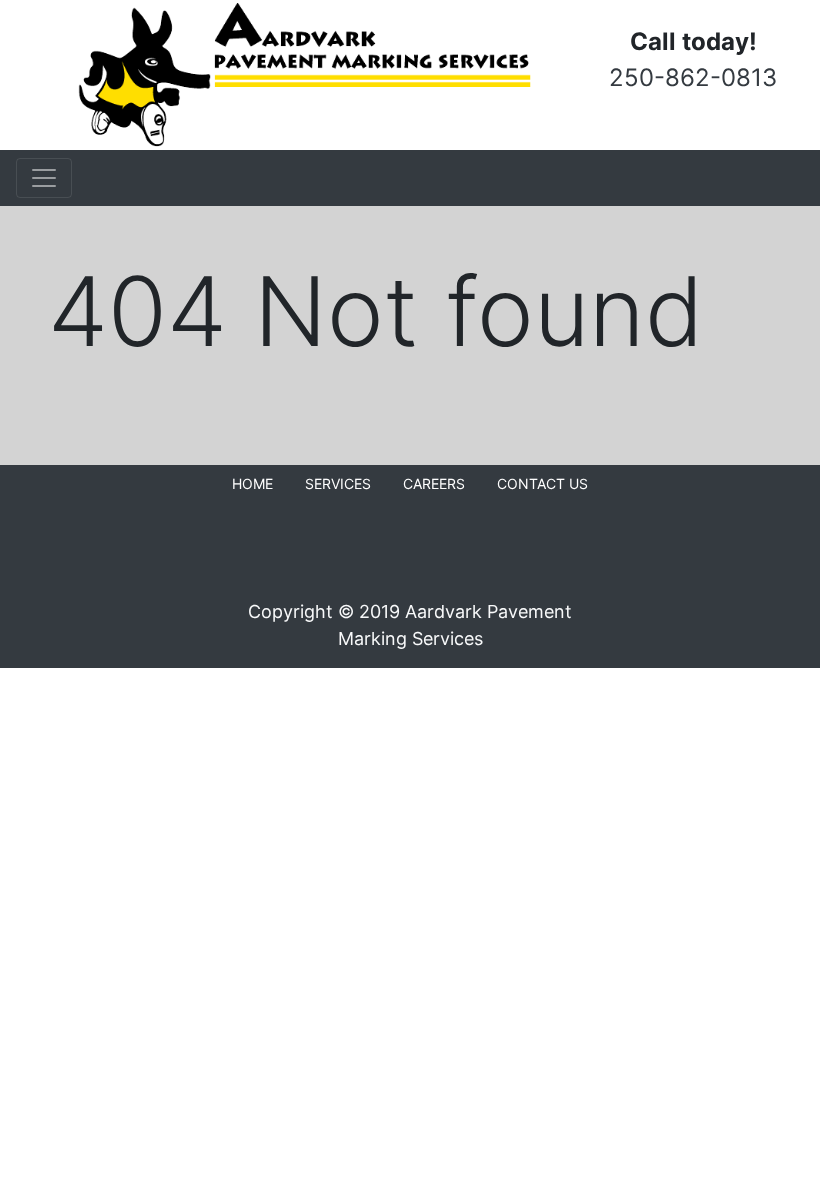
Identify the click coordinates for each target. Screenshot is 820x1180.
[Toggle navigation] (44, 178)
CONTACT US (542, 483)
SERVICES (338, 483)
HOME (252, 483)
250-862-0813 (693, 77)
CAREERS (434, 483)
